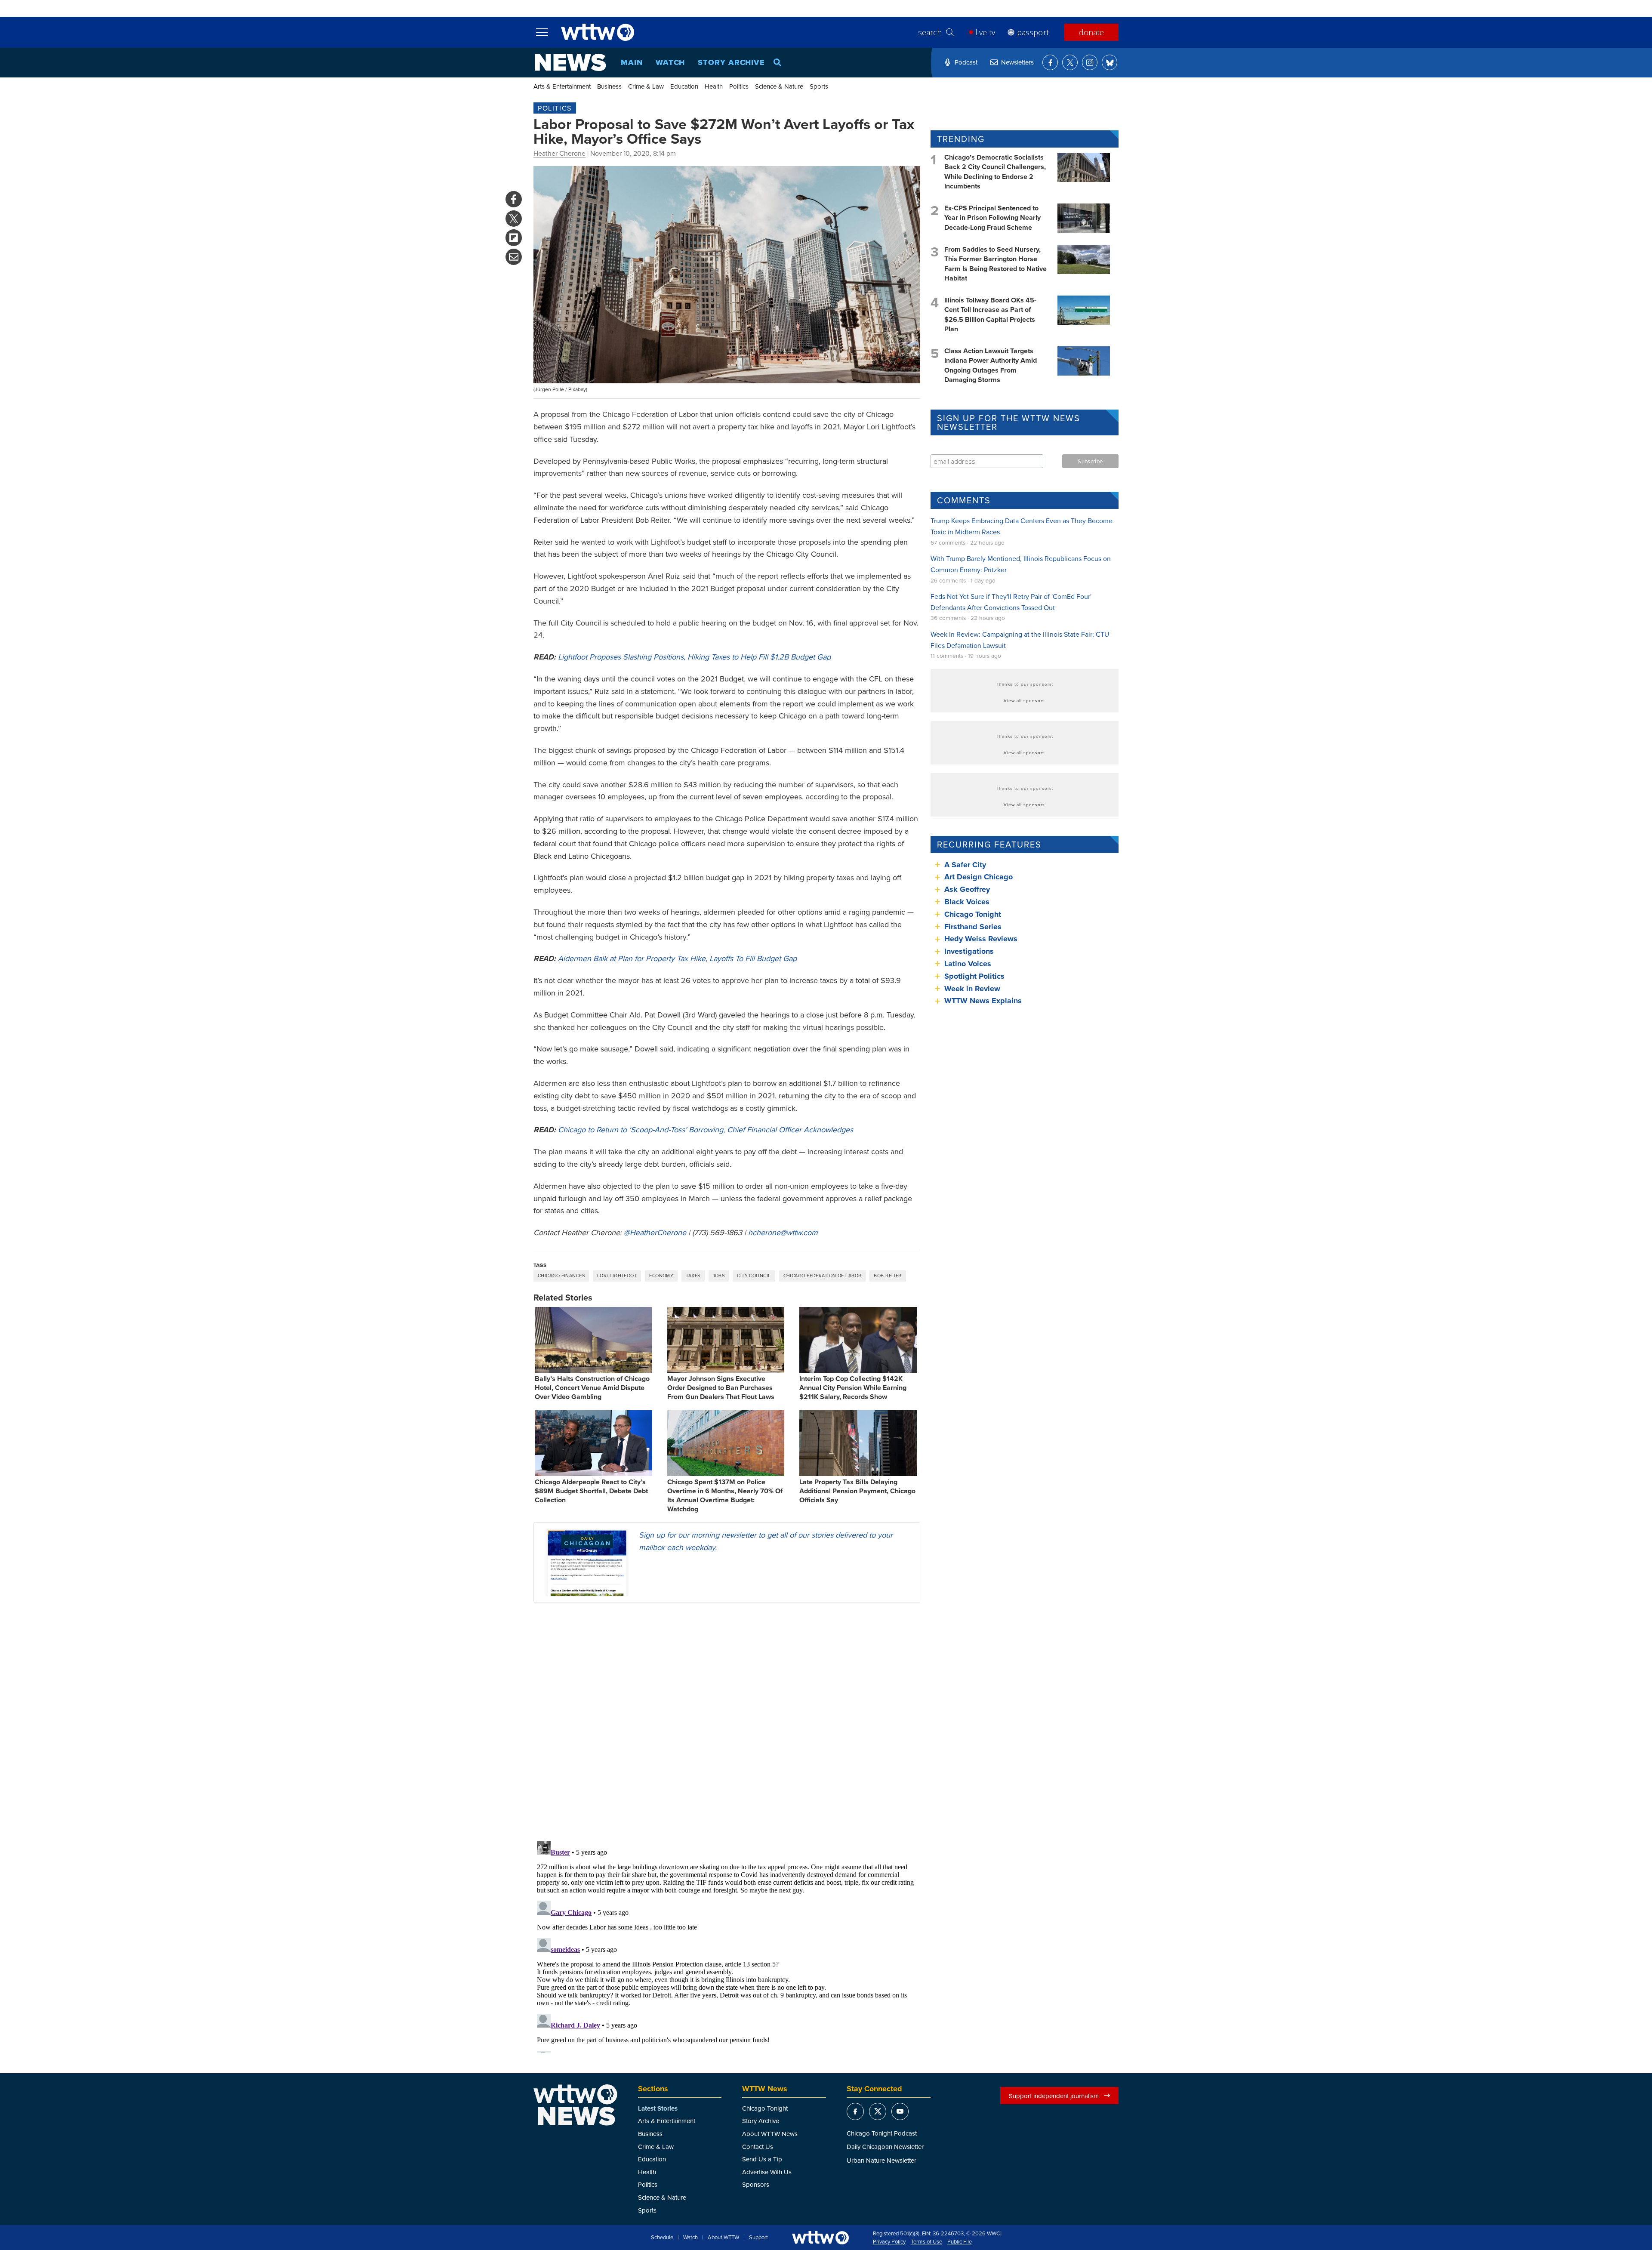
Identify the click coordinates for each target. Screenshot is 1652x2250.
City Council (754, 1276)
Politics (739, 86)
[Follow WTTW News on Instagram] (1090, 62)
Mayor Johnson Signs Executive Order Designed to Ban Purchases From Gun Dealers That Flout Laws (721, 1388)
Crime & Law (646, 86)
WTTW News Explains (984, 1001)
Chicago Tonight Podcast (882, 2133)
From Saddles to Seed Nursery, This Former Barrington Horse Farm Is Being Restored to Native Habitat (996, 264)
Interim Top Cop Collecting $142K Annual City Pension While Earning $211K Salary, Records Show (853, 1388)
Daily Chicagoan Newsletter (885, 2147)
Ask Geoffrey (967, 889)
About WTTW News (770, 2134)
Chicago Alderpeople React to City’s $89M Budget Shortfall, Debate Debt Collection (591, 1491)
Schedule (662, 2238)
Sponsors (756, 2184)
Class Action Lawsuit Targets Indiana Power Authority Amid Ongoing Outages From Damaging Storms (991, 365)
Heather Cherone (559, 153)
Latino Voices (968, 964)
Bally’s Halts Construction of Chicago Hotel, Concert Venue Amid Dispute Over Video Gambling (592, 1388)
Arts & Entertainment (562, 86)
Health (714, 86)
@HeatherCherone (655, 1232)
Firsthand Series (973, 927)
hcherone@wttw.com (783, 1232)
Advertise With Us (767, 2172)
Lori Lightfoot (617, 1276)
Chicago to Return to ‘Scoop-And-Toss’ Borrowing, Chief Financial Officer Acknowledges (706, 1130)
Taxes (693, 1276)
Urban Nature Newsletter (881, 2160)
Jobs (719, 1276)
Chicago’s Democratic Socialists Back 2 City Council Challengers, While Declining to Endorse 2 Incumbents (995, 172)
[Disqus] (727, 1721)
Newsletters (1017, 62)
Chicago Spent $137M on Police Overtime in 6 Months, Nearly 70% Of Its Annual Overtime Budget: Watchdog (725, 1495)
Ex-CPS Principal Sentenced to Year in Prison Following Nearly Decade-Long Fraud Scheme (992, 218)
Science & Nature (779, 86)
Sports (819, 86)
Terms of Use (926, 2242)
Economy (661, 1276)
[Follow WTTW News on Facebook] (1050, 62)
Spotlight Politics (974, 976)
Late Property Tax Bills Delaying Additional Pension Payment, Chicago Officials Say (857, 1491)
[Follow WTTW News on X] (1070, 62)
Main (632, 62)
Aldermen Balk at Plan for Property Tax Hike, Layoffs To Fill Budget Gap (677, 958)
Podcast (966, 62)
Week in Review (972, 989)
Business (609, 86)
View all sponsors (1024, 700)
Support (758, 2238)
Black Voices (967, 902)
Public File (960, 2242)
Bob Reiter (888, 1276)
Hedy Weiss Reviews (981, 939)
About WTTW (723, 2238)
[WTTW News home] (570, 62)
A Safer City (965, 865)
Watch (670, 62)
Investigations (969, 951)
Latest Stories (658, 2108)
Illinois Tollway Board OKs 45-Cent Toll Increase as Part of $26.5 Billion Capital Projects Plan (990, 314)
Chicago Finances (561, 1276)
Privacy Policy (889, 2242)
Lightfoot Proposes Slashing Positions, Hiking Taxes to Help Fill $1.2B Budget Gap (694, 657)
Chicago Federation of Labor (823, 1276)
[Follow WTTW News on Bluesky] (1110, 62)
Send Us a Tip (762, 2159)
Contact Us (758, 2147)
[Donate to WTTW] (820, 2238)
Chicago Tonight (973, 914)
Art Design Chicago (979, 877)
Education (684, 86)
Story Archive (731, 62)
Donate (1091, 32)
